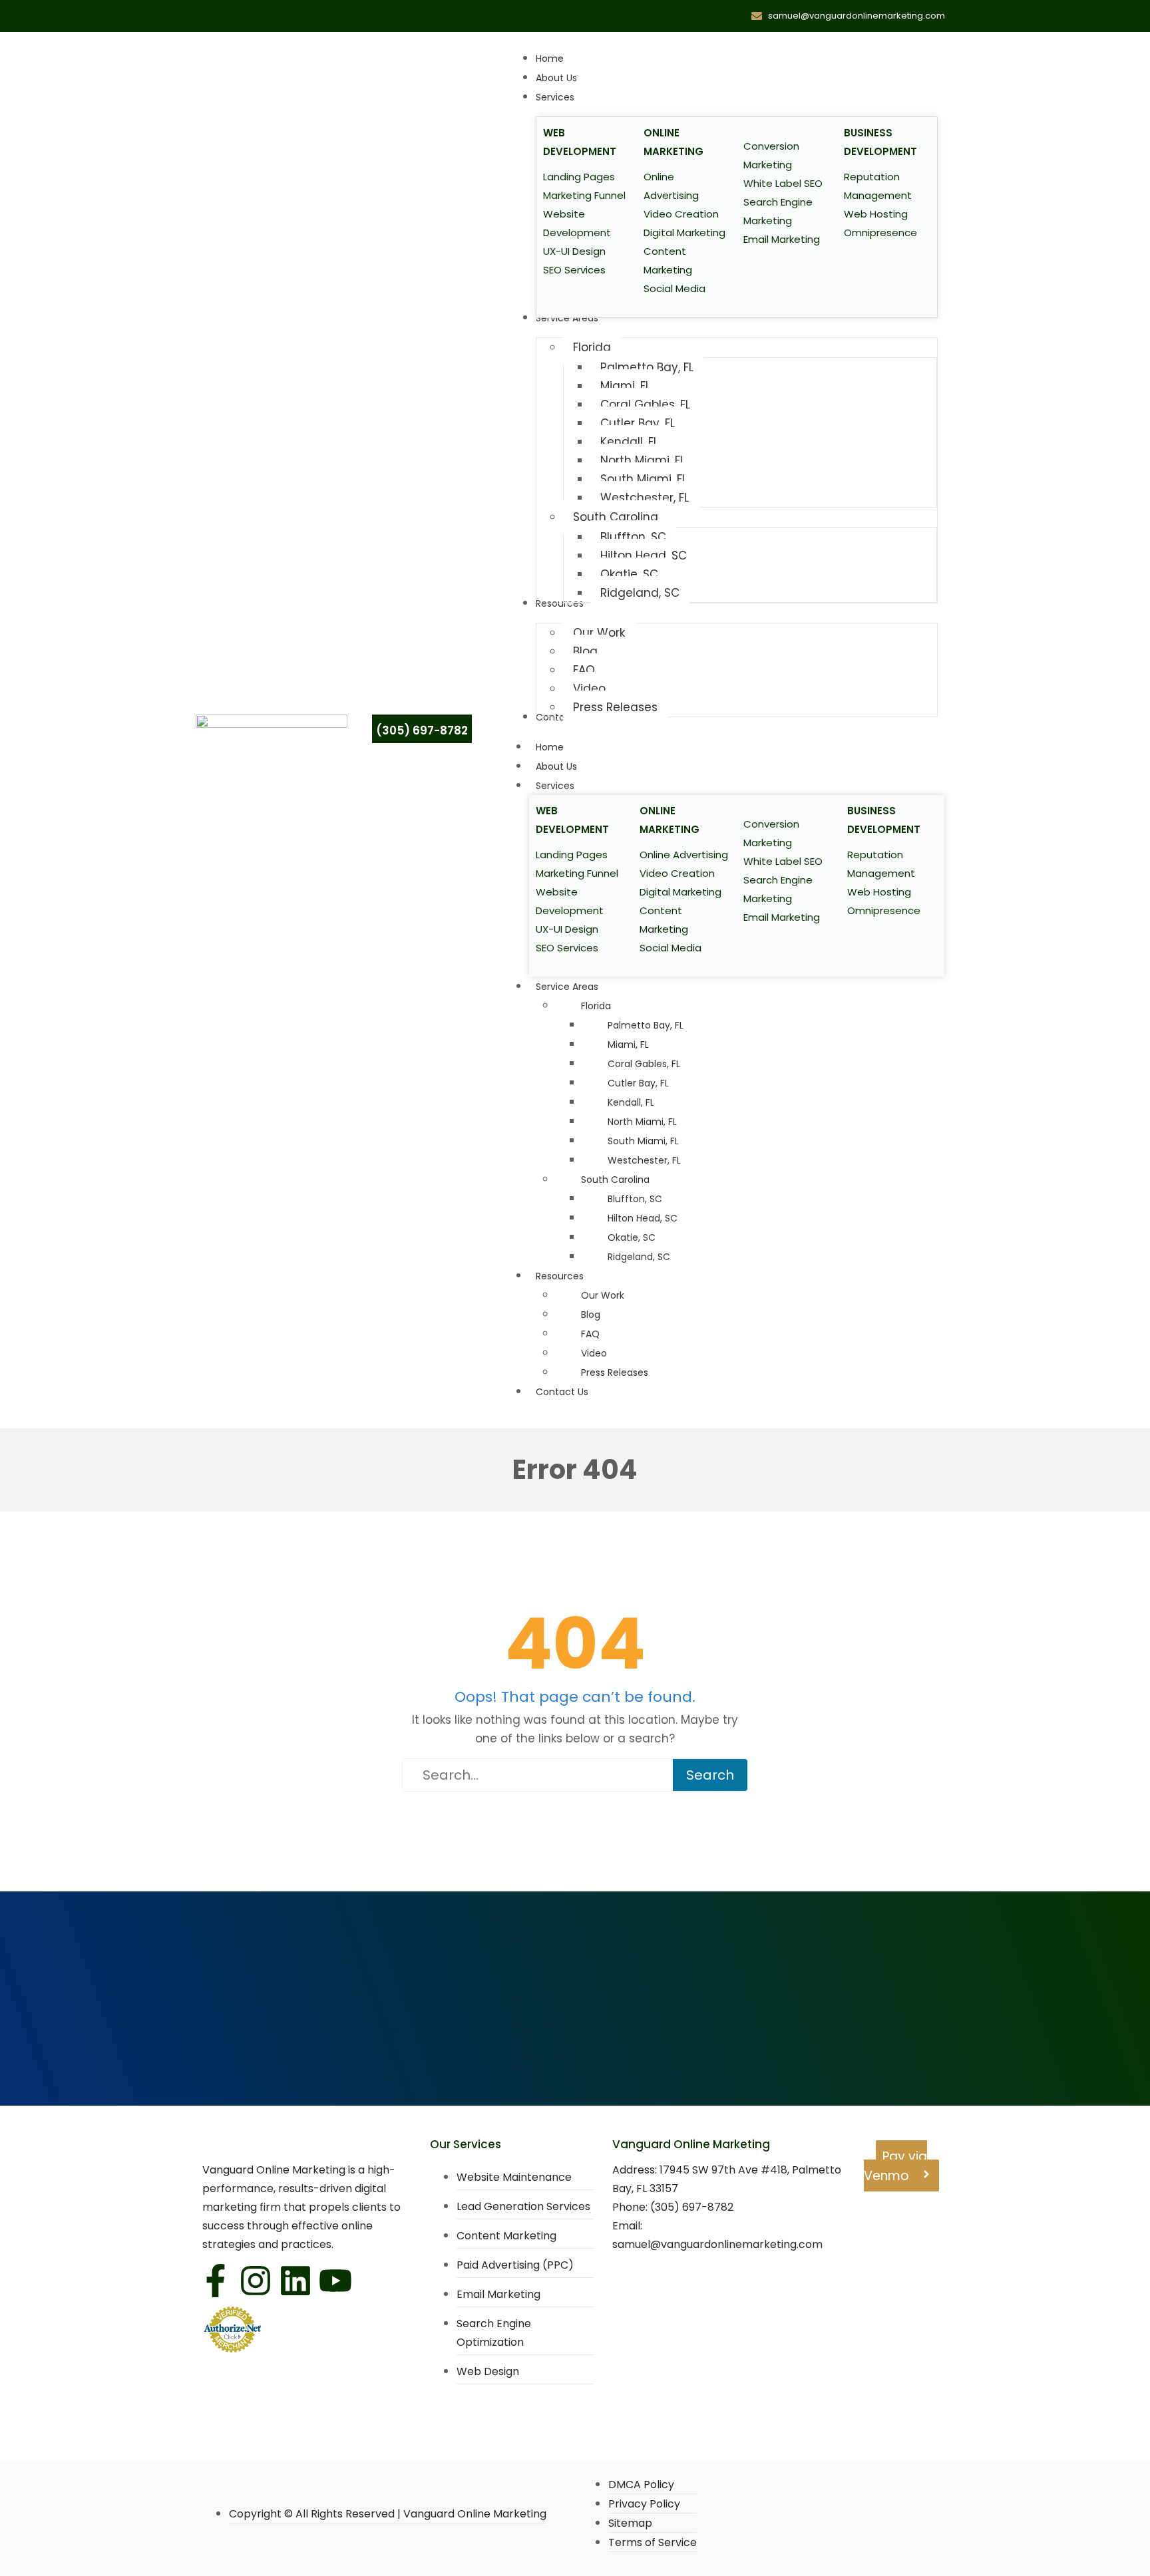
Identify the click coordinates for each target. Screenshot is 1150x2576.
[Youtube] (335, 2281)
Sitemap (630, 2523)
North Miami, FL (642, 1122)
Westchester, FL (644, 1160)
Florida (596, 1006)
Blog (591, 1315)
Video (594, 1353)
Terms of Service (653, 2542)
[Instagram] (256, 2281)
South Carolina (615, 1180)
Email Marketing (498, 2294)
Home (550, 747)
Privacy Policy (644, 2504)
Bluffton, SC (635, 1199)
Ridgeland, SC (639, 1257)
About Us (556, 766)
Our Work (603, 1295)
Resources (560, 1276)
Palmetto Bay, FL (646, 1025)
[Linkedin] (295, 2281)
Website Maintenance (514, 2177)
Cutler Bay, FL (638, 1083)
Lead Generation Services (523, 2206)
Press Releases (615, 1372)
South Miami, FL (643, 1141)
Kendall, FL (631, 1102)
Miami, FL (628, 1045)
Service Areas (567, 987)
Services (555, 786)
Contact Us (562, 1392)
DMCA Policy (641, 2485)
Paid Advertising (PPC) (515, 2265)
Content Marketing (506, 2236)
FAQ (590, 1334)
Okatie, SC (632, 1237)
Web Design (488, 2371)
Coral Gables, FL (644, 1064)
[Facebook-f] (216, 2281)
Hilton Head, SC (643, 1218)
